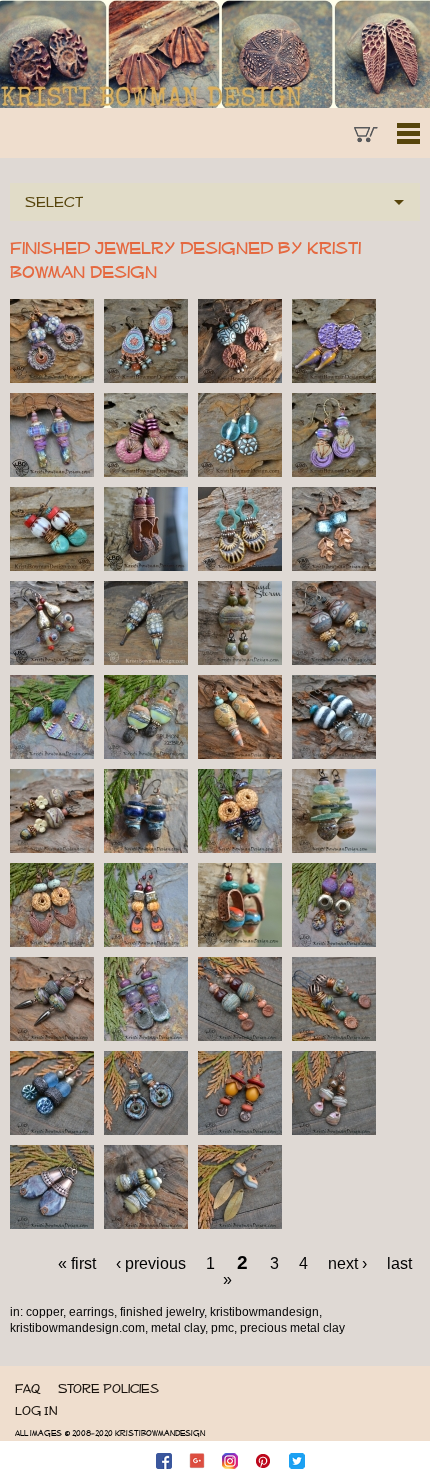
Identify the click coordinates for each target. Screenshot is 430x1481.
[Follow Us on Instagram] (232, 1460)
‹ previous (151, 1263)
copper (44, 1312)
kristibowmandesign (264, 1312)
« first (77, 1263)
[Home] (215, 54)
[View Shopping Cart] (366, 135)
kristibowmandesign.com (77, 1328)
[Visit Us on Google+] (199, 1460)
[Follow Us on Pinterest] (265, 1460)
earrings (91, 1312)
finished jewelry (162, 1312)
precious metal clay (292, 1328)
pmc (222, 1328)
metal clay (178, 1328)
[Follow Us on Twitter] (299, 1460)
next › (347, 1263)
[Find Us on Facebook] (166, 1460)
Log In (36, 1410)
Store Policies (108, 1388)
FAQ (27, 1388)
